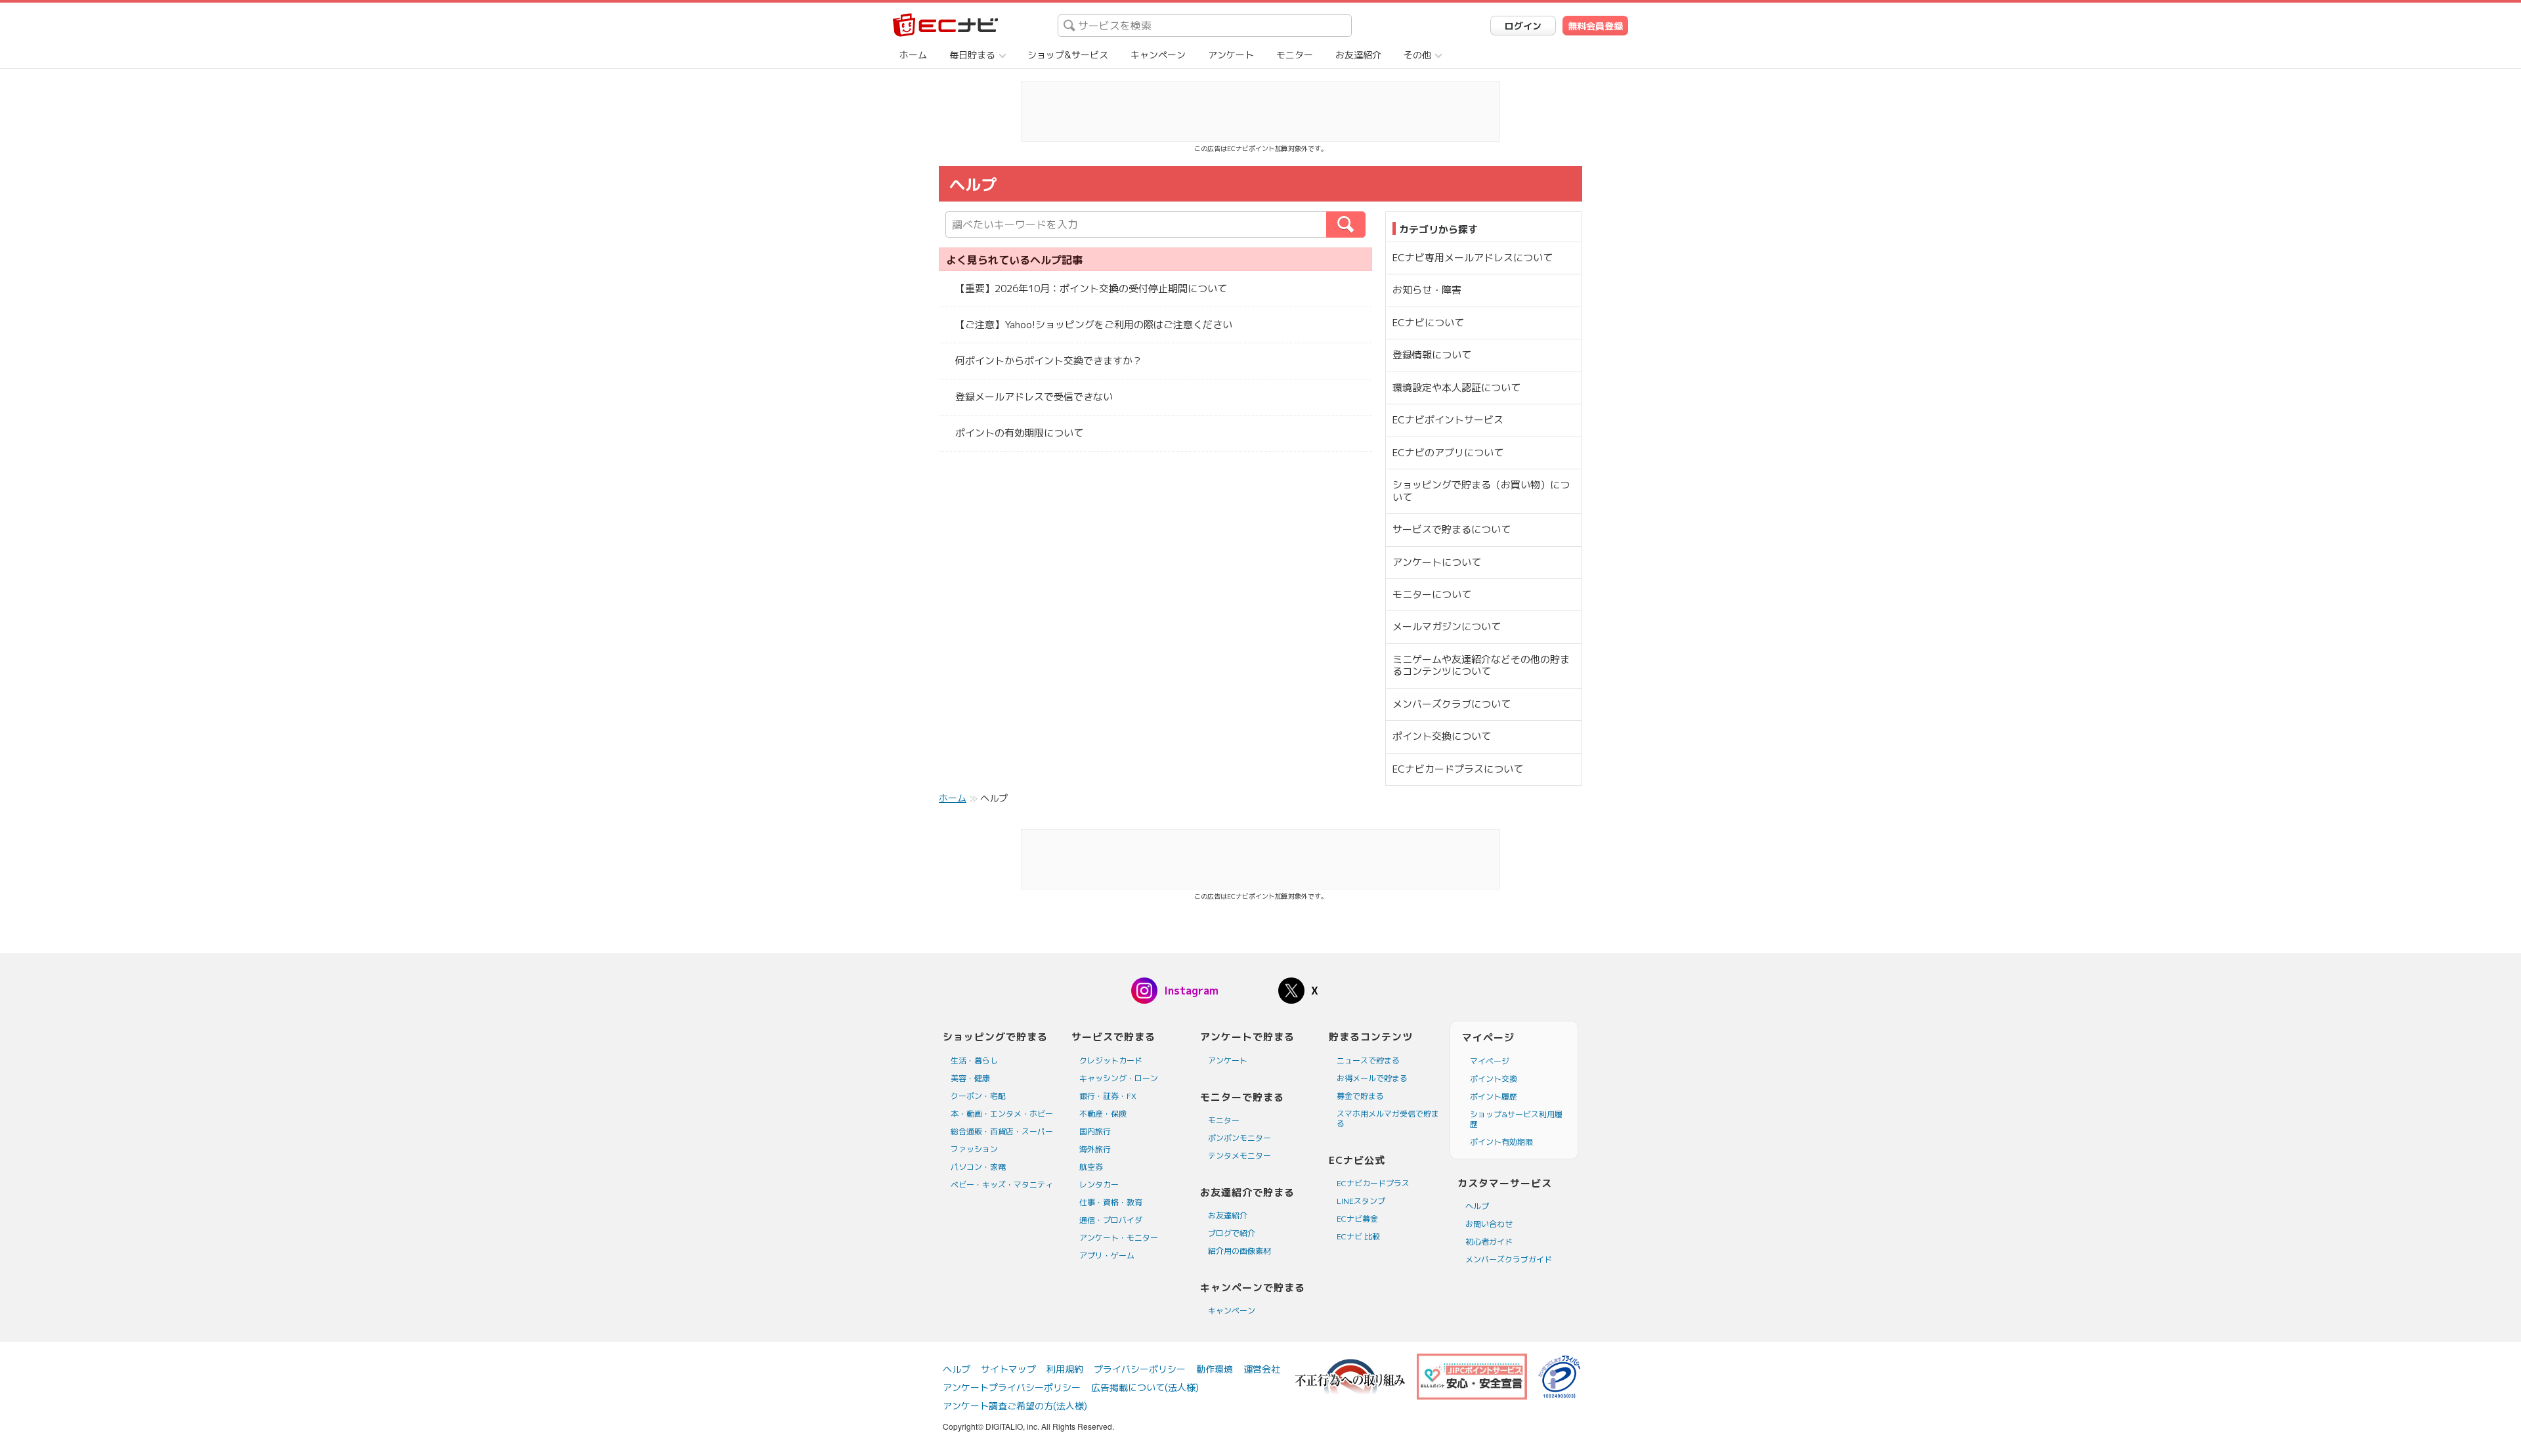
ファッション (974, 1149)
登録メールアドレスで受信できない (1034, 397)
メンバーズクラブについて (1452, 704)
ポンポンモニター (1239, 1138)
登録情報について (1432, 355)
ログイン (1523, 26)
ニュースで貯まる (1368, 1060)
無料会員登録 (1595, 26)
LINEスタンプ (1361, 1201)
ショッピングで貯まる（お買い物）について (1481, 491)
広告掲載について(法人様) (1145, 1387)
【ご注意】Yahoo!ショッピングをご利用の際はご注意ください (1094, 325)
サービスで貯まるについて (1452, 529)
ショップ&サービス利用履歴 (1516, 1119)
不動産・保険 (1103, 1114)
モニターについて (1432, 594)
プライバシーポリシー (1140, 1369)
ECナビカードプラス (1373, 1183)
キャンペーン (1158, 55)
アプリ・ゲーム (1107, 1255)
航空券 (1091, 1167)
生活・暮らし (974, 1060)
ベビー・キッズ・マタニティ (1002, 1185)
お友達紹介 (1358, 55)
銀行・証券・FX (1108, 1096)
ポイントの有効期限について (1019, 433)
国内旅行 (1095, 1131)
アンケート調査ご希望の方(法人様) (1015, 1406)
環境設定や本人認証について (1456, 388)
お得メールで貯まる (1372, 1078)
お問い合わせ (1489, 1224)
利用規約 (1065, 1369)
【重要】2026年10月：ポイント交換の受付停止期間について (1091, 289)
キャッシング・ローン (1119, 1078)
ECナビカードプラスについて (1458, 769)
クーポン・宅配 (978, 1096)
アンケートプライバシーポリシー (1012, 1387)
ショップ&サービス (1068, 55)
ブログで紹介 (1232, 1233)
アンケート (1231, 55)
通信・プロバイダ (1111, 1220)
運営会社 (1262, 1369)
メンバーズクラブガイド (1509, 1259)
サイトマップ (1008, 1369)
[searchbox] (1205, 26)
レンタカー (1099, 1185)
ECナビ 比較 (1358, 1236)
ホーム (913, 55)
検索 (1365, 225)
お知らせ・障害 (1427, 290)
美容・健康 (970, 1078)
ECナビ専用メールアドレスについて (1473, 258)
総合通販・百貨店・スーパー (1002, 1131)
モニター (1295, 55)
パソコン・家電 (978, 1167)
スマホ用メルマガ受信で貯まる (1388, 1119)
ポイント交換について (1442, 736)
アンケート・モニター (1119, 1238)
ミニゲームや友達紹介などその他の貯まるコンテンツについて (1481, 665)
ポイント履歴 (1494, 1097)
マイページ (1490, 1061)
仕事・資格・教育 (1111, 1202)
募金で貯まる (1360, 1096)
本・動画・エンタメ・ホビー (1002, 1114)
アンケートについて (1437, 562)
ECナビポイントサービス (1448, 420)
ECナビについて (1428, 323)
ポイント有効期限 (1501, 1142)
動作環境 (1215, 1369)
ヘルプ (1477, 1206)
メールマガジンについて (1447, 627)
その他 (1417, 55)
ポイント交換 (1494, 1079)
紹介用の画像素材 (1239, 1251)
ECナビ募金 (1357, 1219)
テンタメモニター (1239, 1156)
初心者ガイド (1489, 1242)
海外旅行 (1095, 1149)
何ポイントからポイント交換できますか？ (1049, 361)
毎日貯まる (972, 55)
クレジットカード (1111, 1060)
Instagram (1191, 991)
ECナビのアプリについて (1448, 453)
